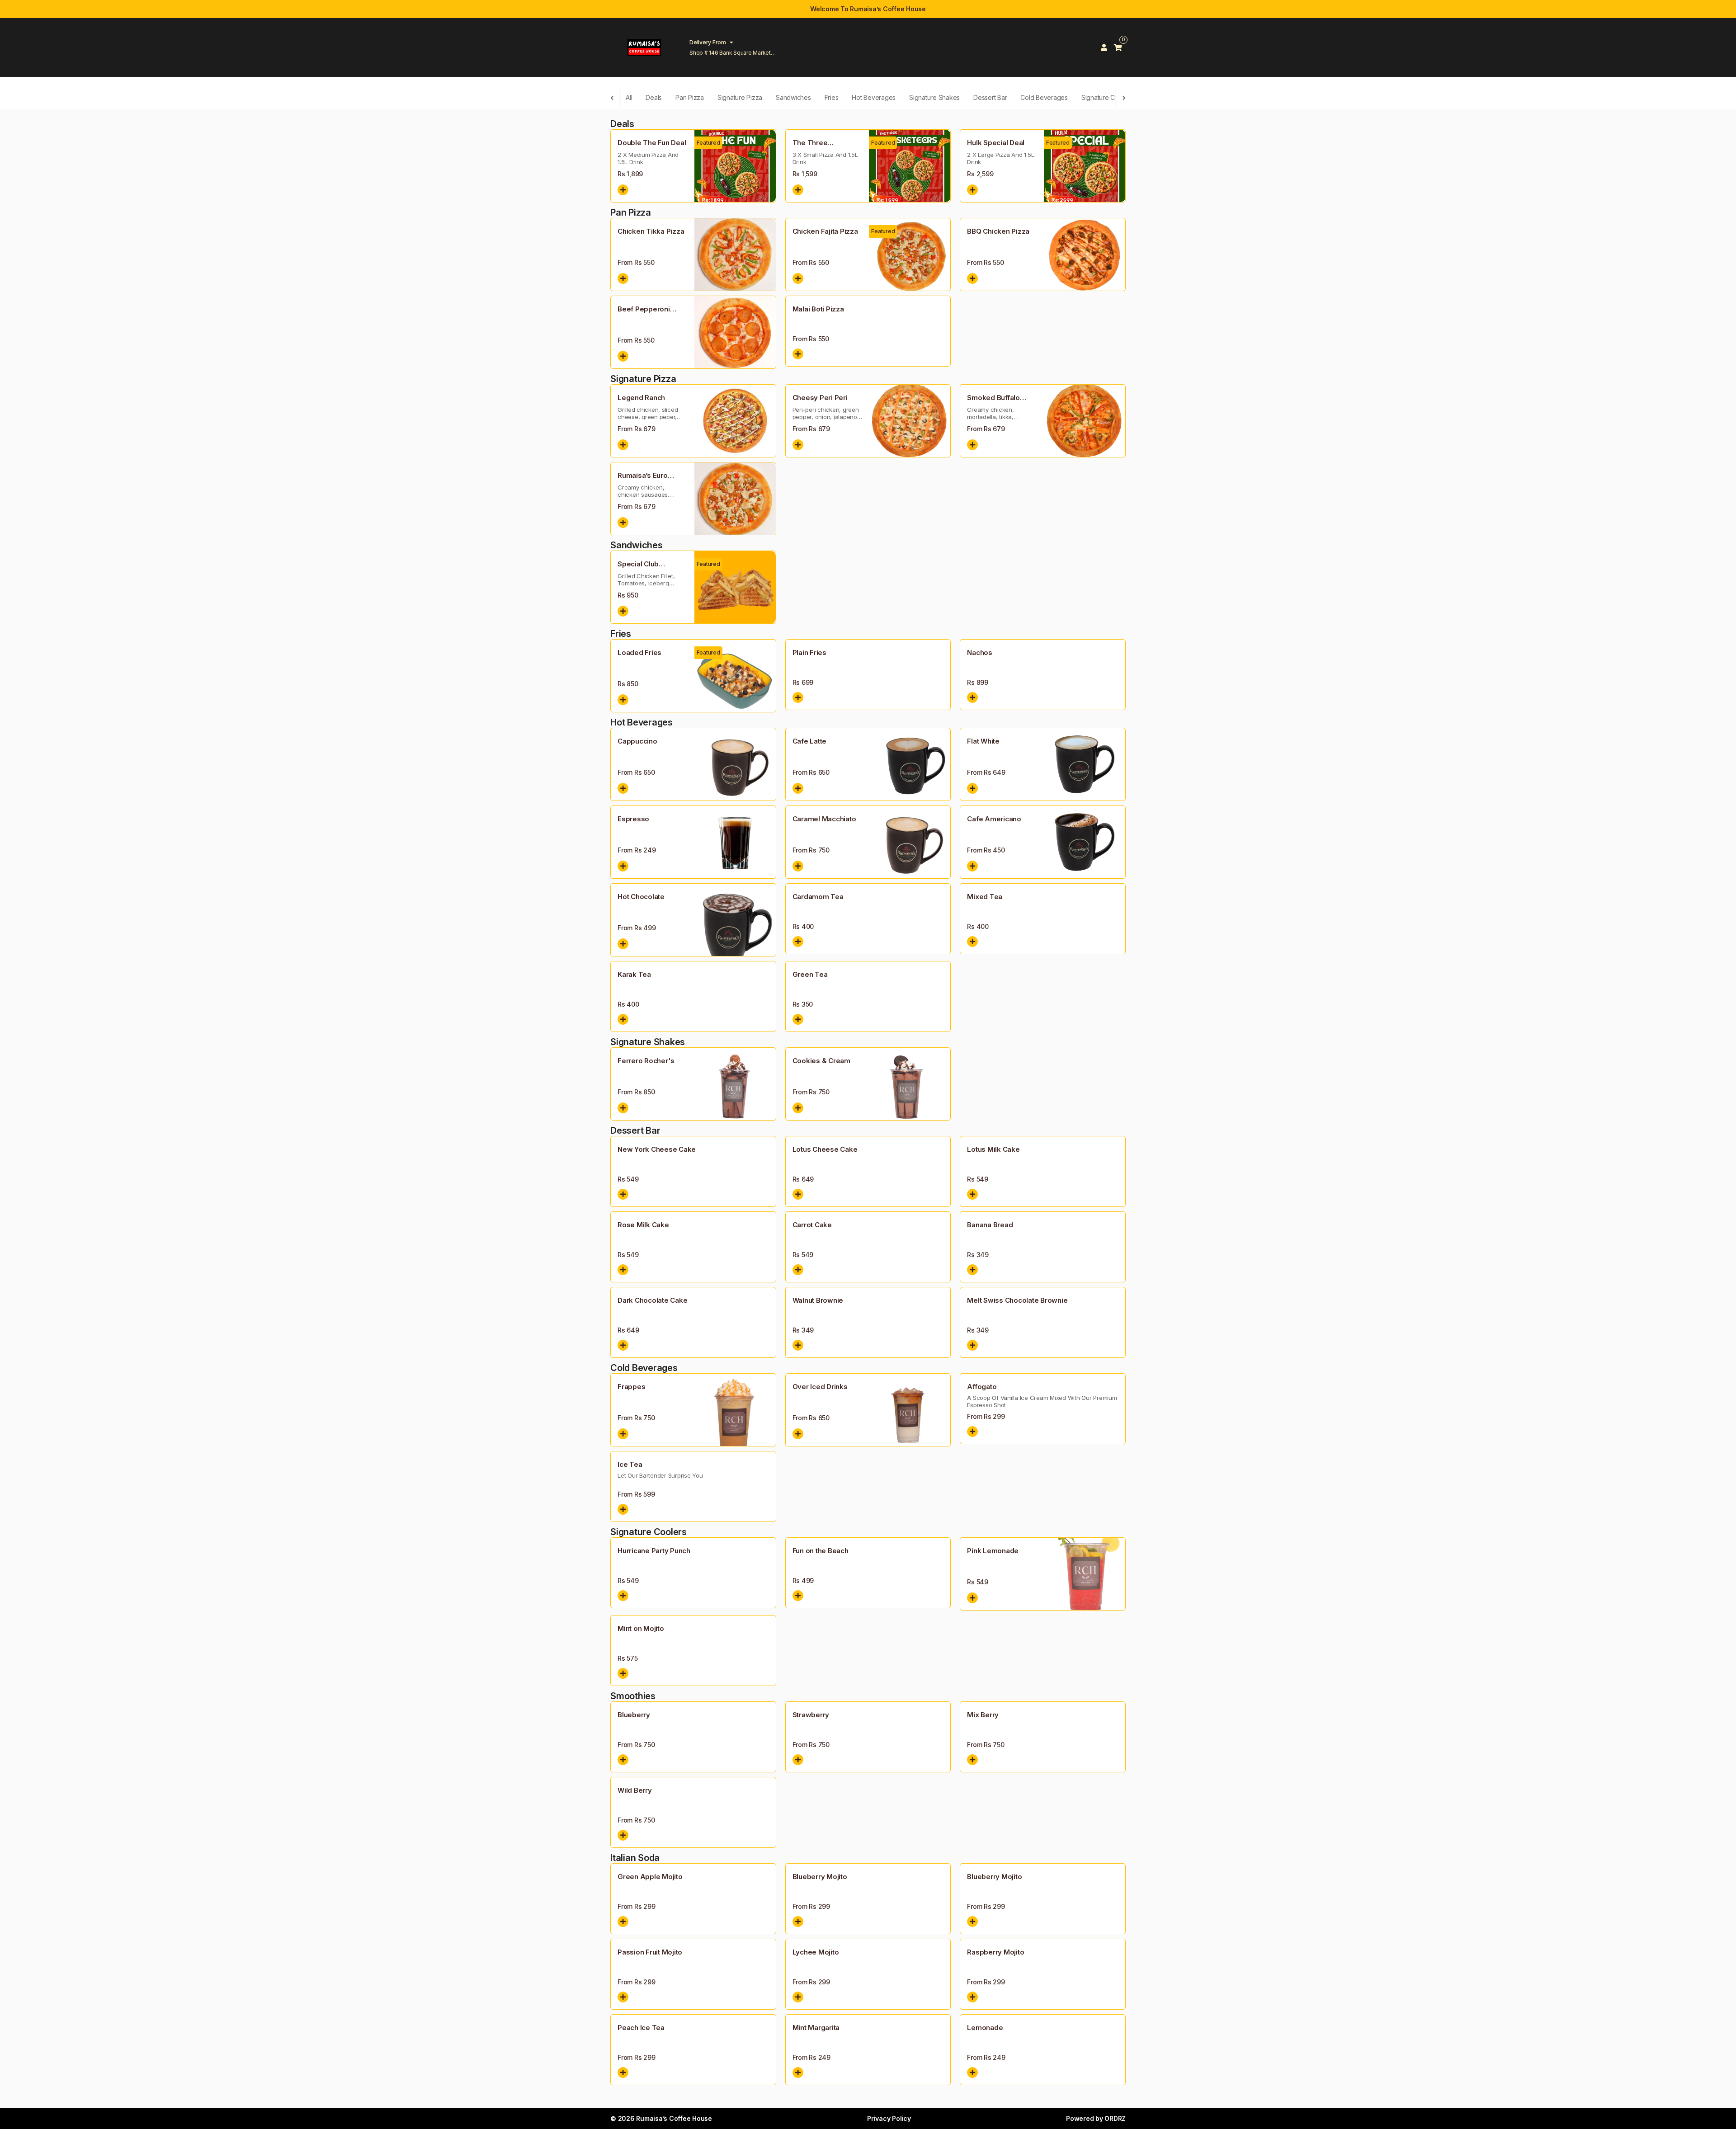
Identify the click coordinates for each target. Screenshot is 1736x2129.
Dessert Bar (990, 97)
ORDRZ (1115, 2118)
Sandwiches (793, 97)
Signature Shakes (934, 97)
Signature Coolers (1107, 97)
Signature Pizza (740, 97)
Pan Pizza (690, 97)
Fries (832, 97)
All (629, 97)
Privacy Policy (889, 2118)
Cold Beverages (1044, 97)
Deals (654, 97)
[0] (1118, 47)
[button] (623, 190)
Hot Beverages (874, 97)
